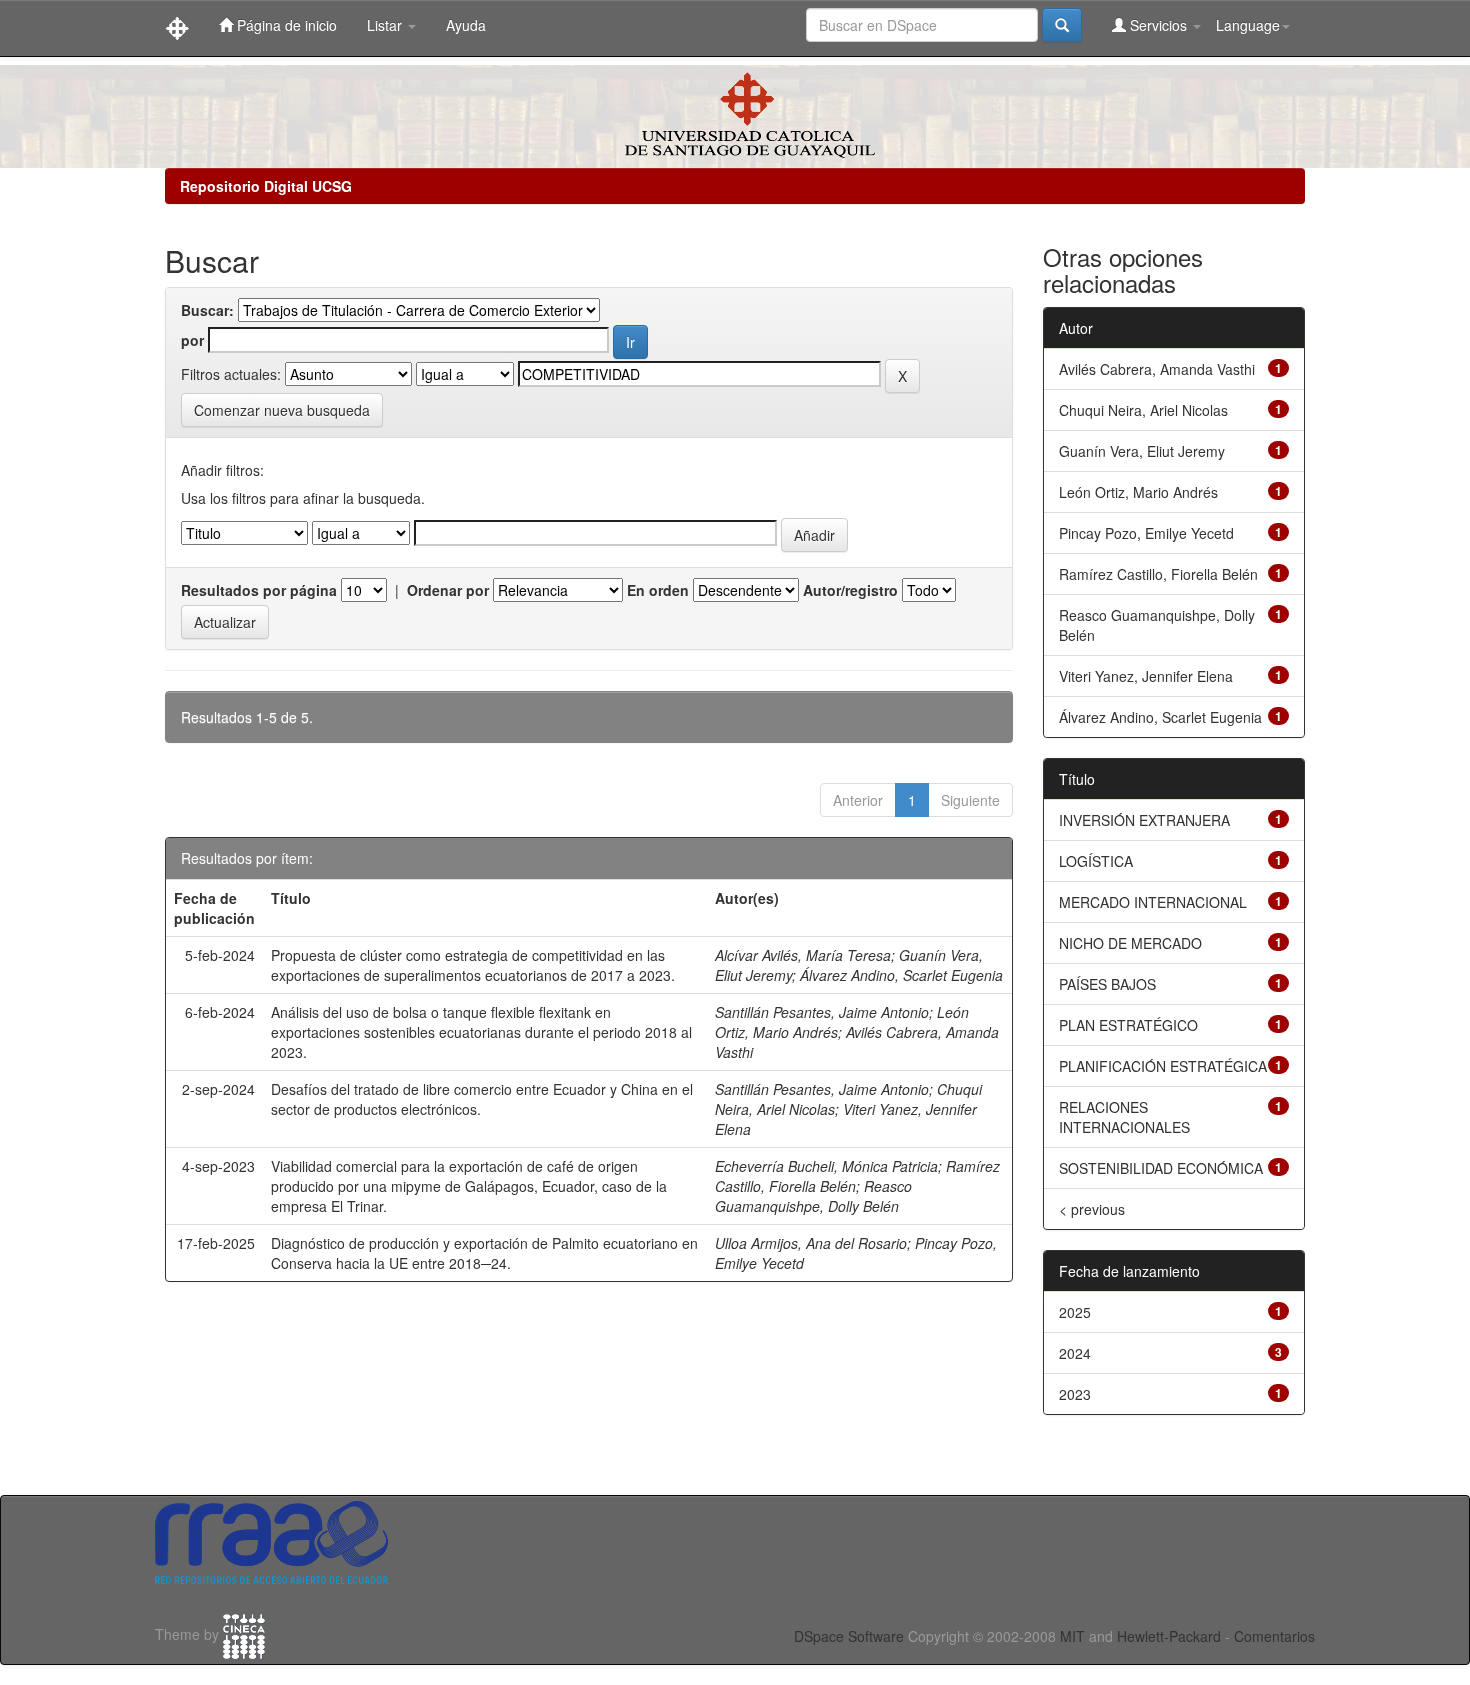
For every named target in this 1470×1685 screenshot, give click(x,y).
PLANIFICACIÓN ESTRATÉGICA (1163, 1066)
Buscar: (207, 310)
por (192, 340)
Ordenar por (448, 590)
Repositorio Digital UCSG (266, 186)
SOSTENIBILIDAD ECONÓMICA (1161, 1168)
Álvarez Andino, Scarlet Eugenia (901, 975)
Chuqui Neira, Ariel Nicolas (1143, 410)
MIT (1072, 1636)
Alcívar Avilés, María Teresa (803, 955)
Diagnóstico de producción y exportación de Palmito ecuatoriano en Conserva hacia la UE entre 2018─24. (484, 1253)
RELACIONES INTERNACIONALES (1124, 1117)
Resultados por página (259, 590)
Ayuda (466, 25)
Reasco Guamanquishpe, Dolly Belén (813, 1196)
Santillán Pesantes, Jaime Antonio (822, 1012)
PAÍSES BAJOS (1107, 984)
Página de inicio (285, 25)
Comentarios (1274, 1636)
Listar (386, 25)
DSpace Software (849, 1636)
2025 (1075, 1312)
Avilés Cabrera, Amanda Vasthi (1157, 369)
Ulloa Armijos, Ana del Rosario (811, 1243)
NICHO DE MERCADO (1130, 943)
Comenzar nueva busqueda (282, 410)
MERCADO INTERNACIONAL (1153, 902)
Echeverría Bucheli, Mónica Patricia (826, 1166)
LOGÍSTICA (1096, 861)
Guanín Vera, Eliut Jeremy (1142, 451)
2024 (1075, 1353)
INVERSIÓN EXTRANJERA (1144, 820)
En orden (658, 590)
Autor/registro (850, 590)
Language (1248, 25)
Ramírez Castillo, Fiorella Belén (1158, 574)
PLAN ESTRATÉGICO (1128, 1025)
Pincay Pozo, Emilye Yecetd (1146, 533)
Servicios (1158, 25)
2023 (1075, 1394)
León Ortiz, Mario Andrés (1138, 492)
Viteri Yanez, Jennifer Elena (1146, 676)
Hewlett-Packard (1169, 1636)
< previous (1092, 1209)
